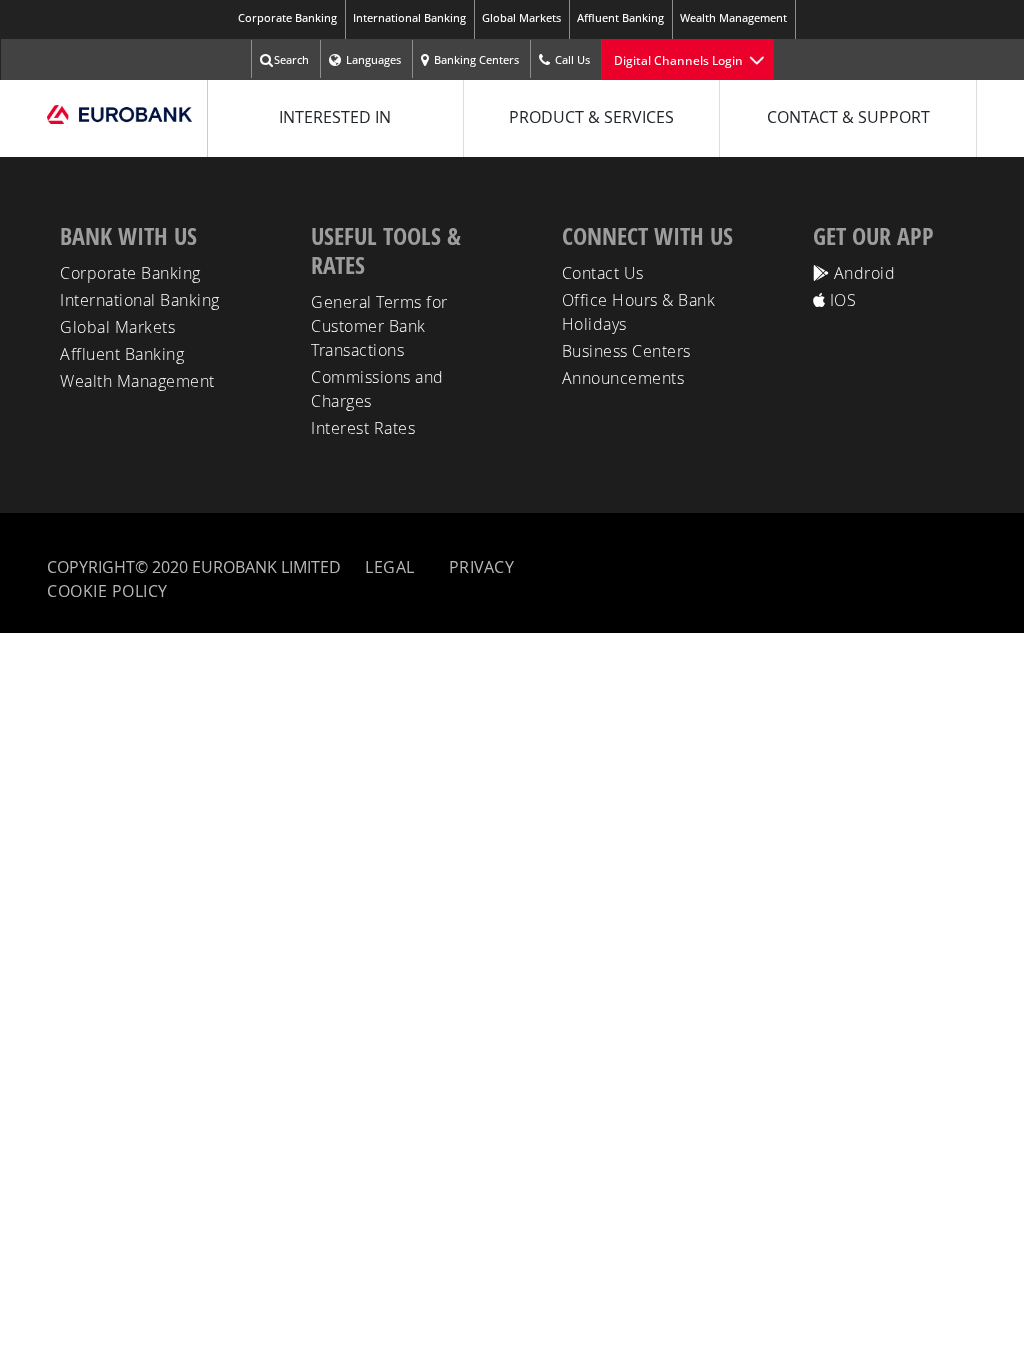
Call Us (572, 59)
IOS (840, 300)
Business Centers (626, 351)
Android (862, 273)
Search (291, 59)
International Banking (409, 17)
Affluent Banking (620, 17)
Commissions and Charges (377, 389)
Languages (373, 59)
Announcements (623, 378)
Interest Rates (363, 428)
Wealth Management (733, 17)
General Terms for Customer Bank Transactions (379, 326)
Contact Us (603, 273)
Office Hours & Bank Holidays (639, 312)
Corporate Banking (287, 17)
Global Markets (521, 17)
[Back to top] (991, 1328)
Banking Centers (476, 59)
